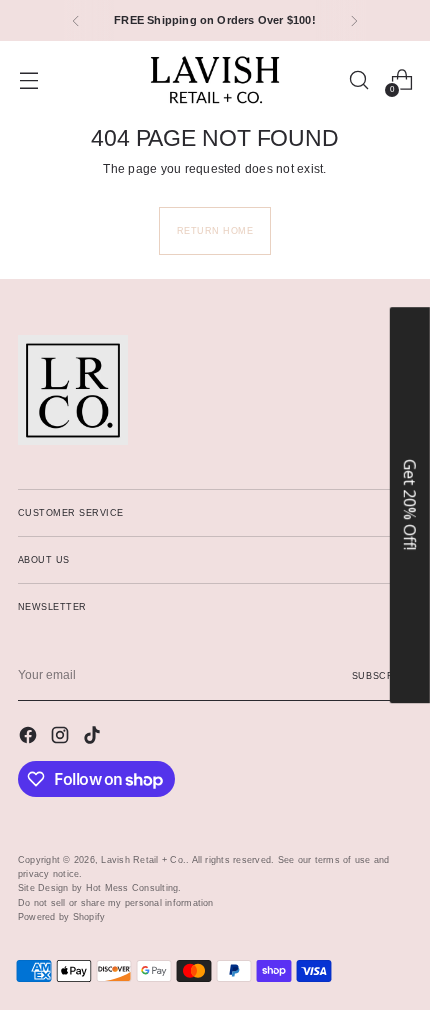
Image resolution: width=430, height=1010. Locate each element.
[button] (410, 505)
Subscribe (382, 675)
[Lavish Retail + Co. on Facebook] (30, 737)
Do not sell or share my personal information (116, 902)
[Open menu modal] (28, 80)
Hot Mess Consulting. (134, 887)
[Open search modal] (358, 80)
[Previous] (76, 20)
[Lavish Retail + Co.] (215, 80)
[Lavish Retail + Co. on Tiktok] (94, 737)
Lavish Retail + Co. (143, 859)
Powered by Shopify (61, 916)
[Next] (354, 20)
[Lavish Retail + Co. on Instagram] (62, 737)
